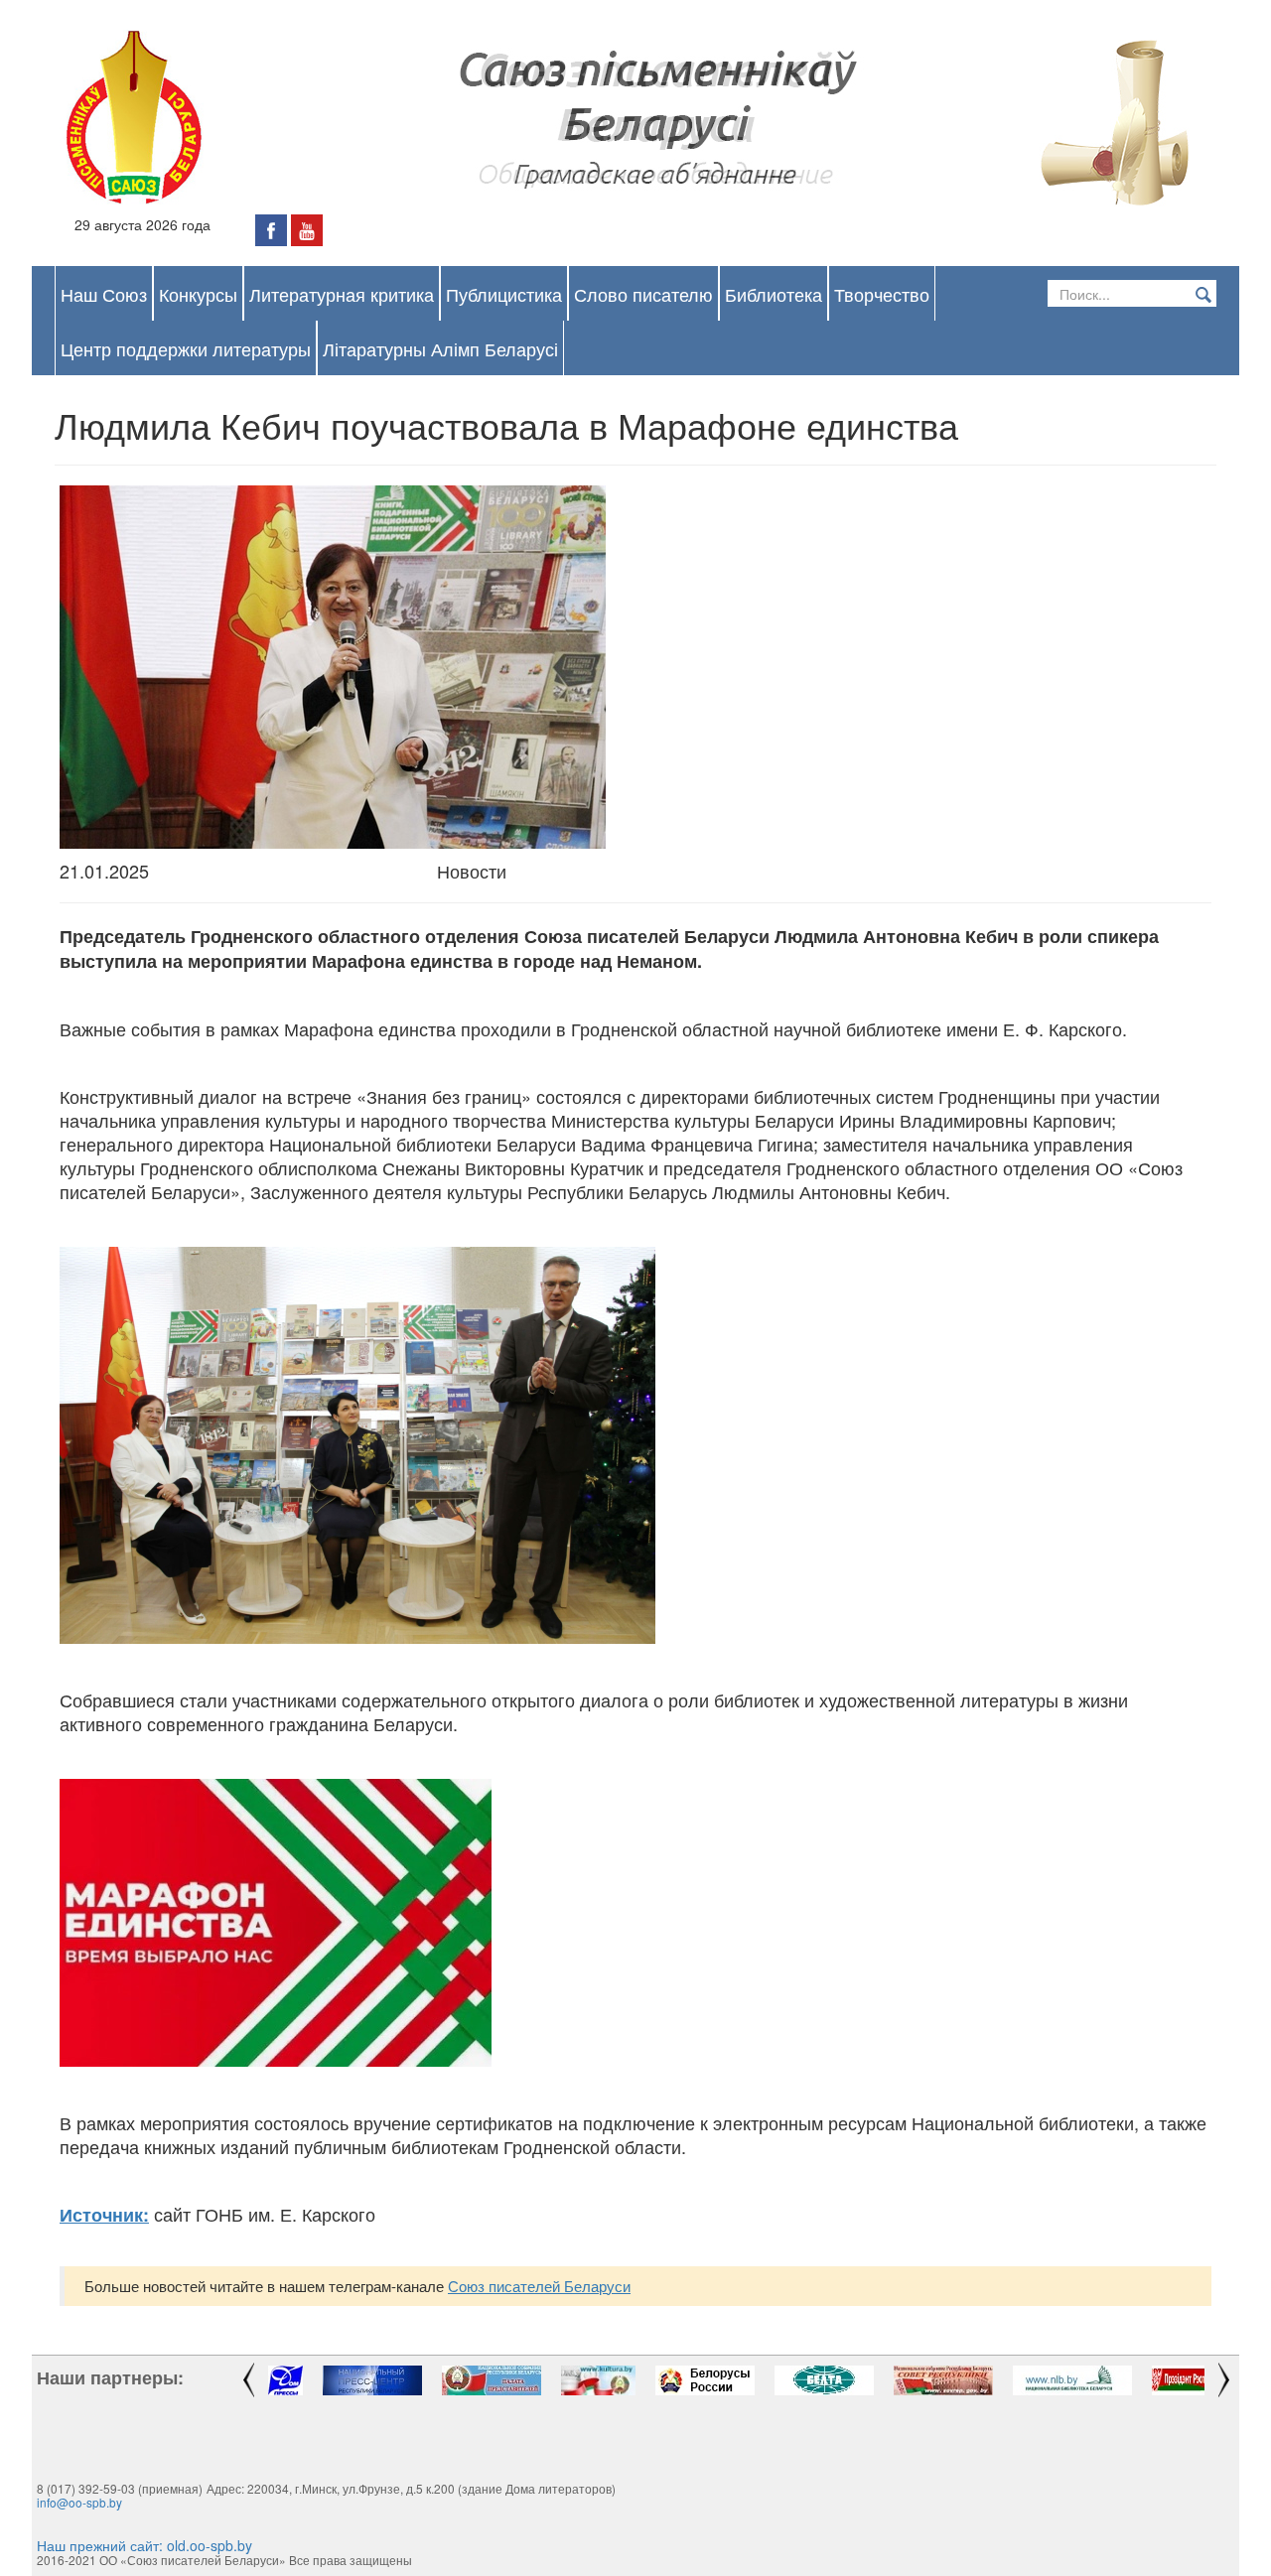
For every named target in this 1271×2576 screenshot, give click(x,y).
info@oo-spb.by (79, 2502)
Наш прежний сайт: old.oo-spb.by (144, 2545)
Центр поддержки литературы (186, 348)
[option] (285, 2380)
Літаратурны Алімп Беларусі (440, 348)
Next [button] (1227, 2380)
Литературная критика (342, 294)
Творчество (882, 294)
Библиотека (774, 294)
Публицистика (504, 294)
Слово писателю (643, 294)
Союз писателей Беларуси (539, 2286)
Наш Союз (104, 294)
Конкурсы (198, 294)
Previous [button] (246, 2380)
